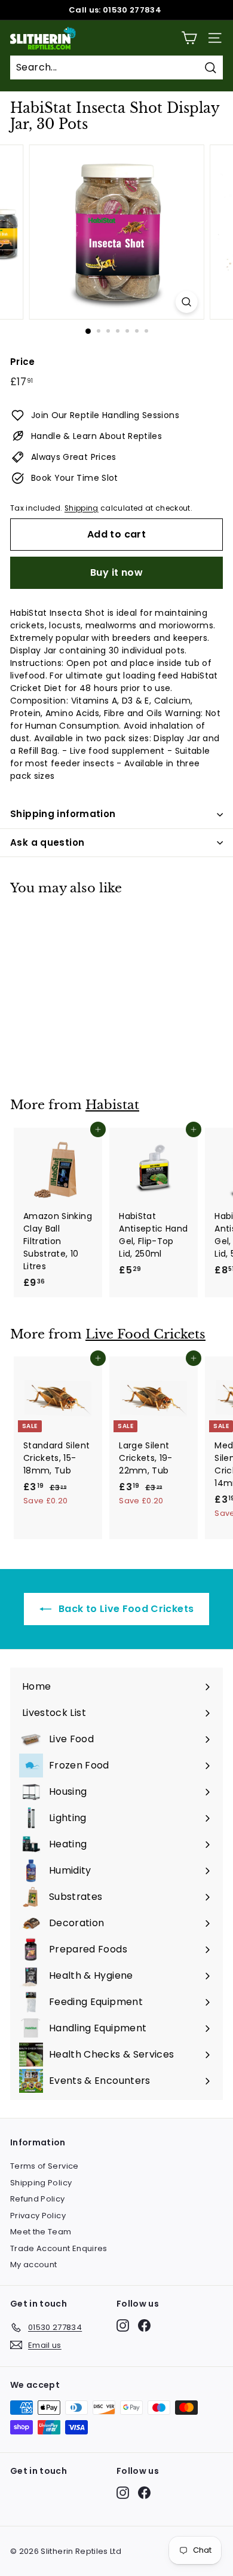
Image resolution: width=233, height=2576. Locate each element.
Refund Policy (38, 2199)
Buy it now (116, 572)
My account (34, 2265)
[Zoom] (186, 302)
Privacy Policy (38, 2216)
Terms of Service (45, 2166)
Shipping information (63, 814)
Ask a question (47, 842)
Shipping (82, 508)
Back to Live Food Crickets (125, 1609)
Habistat (112, 1105)
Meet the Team (41, 2232)
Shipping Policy (41, 2183)
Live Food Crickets (145, 1334)
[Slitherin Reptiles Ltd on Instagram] (123, 2325)
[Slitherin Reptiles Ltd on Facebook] (144, 2325)
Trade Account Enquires (59, 2248)
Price (23, 362)
